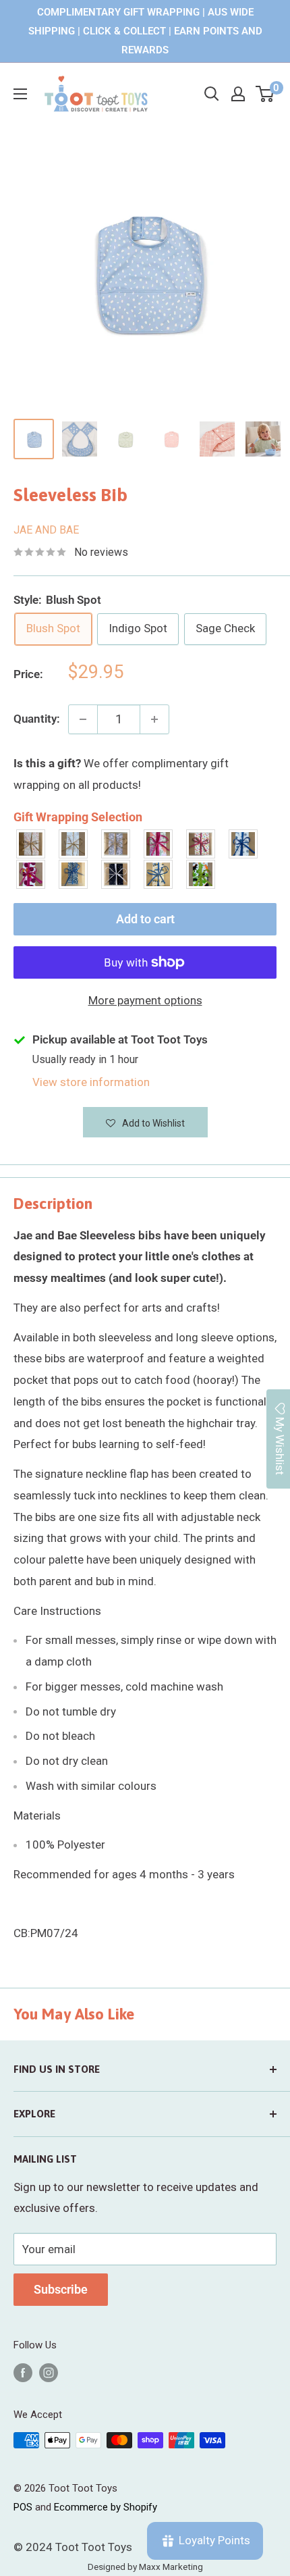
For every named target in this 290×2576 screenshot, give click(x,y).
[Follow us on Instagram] (49, 2372)
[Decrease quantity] (83, 719)
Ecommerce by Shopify (106, 2507)
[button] (145, 1122)
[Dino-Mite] (201, 874)
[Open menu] (20, 94)
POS (23, 2507)
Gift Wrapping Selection (78, 817)
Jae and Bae (46, 530)
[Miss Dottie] (31, 874)
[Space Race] (116, 874)
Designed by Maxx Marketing (145, 2567)
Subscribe (61, 2289)
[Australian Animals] (116, 844)
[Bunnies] (74, 844)
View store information (91, 1082)
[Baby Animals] (31, 844)
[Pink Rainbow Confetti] (201, 844)
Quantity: (37, 719)
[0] (265, 94)
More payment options (145, 1000)
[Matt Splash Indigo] (244, 844)
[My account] (238, 94)
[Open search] (212, 94)
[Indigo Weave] (74, 874)
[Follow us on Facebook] (23, 2372)
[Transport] (159, 874)
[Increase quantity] (154, 719)
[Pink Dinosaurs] (159, 844)
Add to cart (145, 919)
